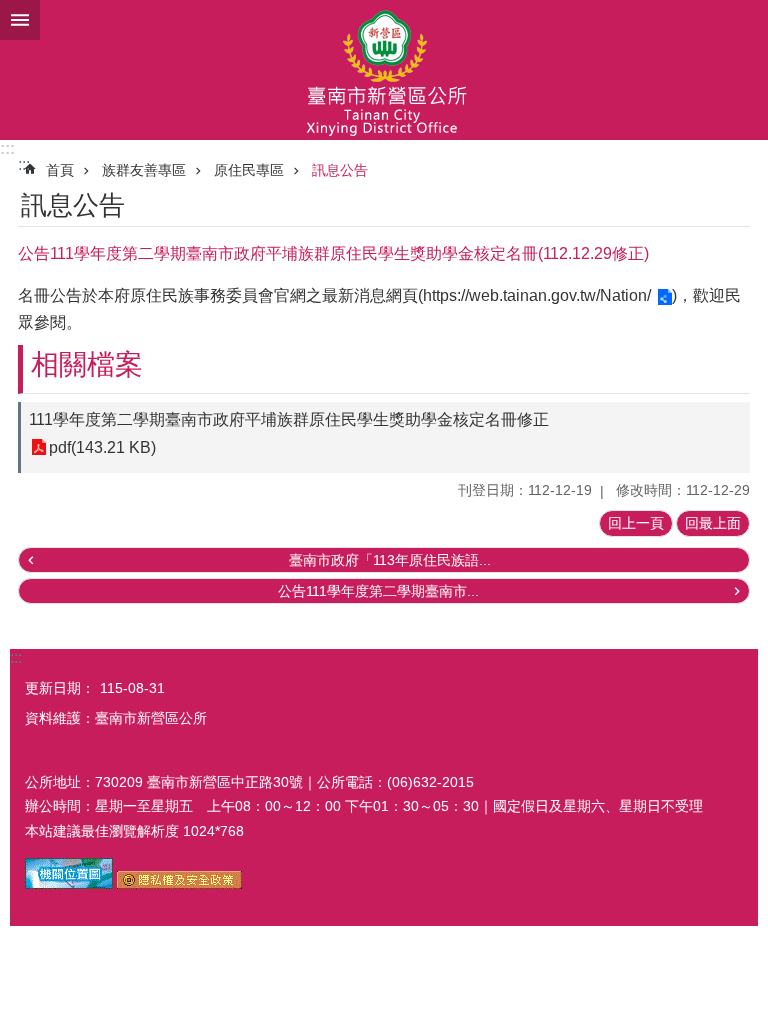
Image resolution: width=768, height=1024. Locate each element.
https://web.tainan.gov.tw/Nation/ (537, 295)
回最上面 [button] (713, 523)
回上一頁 (636, 523)
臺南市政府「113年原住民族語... (390, 560)
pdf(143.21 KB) (102, 447)
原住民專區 (249, 170)
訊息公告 (340, 170)
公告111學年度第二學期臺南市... (378, 591)
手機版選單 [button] (20, 20)
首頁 (60, 170)
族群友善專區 (144, 170)
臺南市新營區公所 (384, 70)
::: (7, 148)
